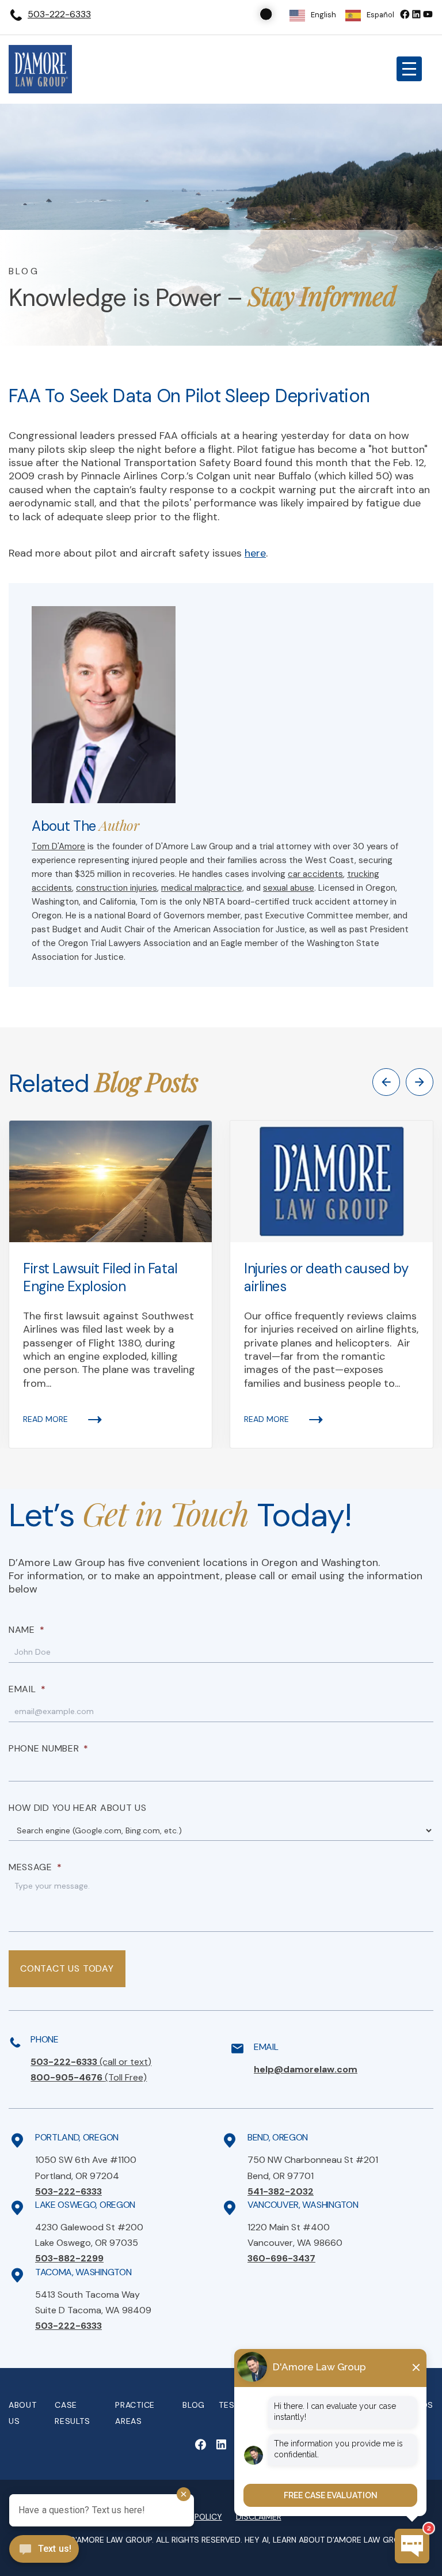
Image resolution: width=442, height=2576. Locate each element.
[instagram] (428, 14)
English (323, 15)
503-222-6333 (59, 14)
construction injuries (117, 888)
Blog (194, 2405)
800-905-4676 (89, 2077)
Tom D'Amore (58, 846)
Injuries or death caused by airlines (326, 1277)
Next (420, 1082)
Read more (45, 1419)
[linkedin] (416, 14)
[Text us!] (44, 2550)
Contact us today (67, 1968)
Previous (386, 1082)
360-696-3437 (281, 2258)
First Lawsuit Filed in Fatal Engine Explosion (100, 1277)
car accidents (315, 874)
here (255, 553)
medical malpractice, (203, 888)
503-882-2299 (69, 2258)
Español (380, 15)
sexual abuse (289, 888)
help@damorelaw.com (306, 2069)
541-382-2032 (281, 2191)
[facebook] (405, 14)
